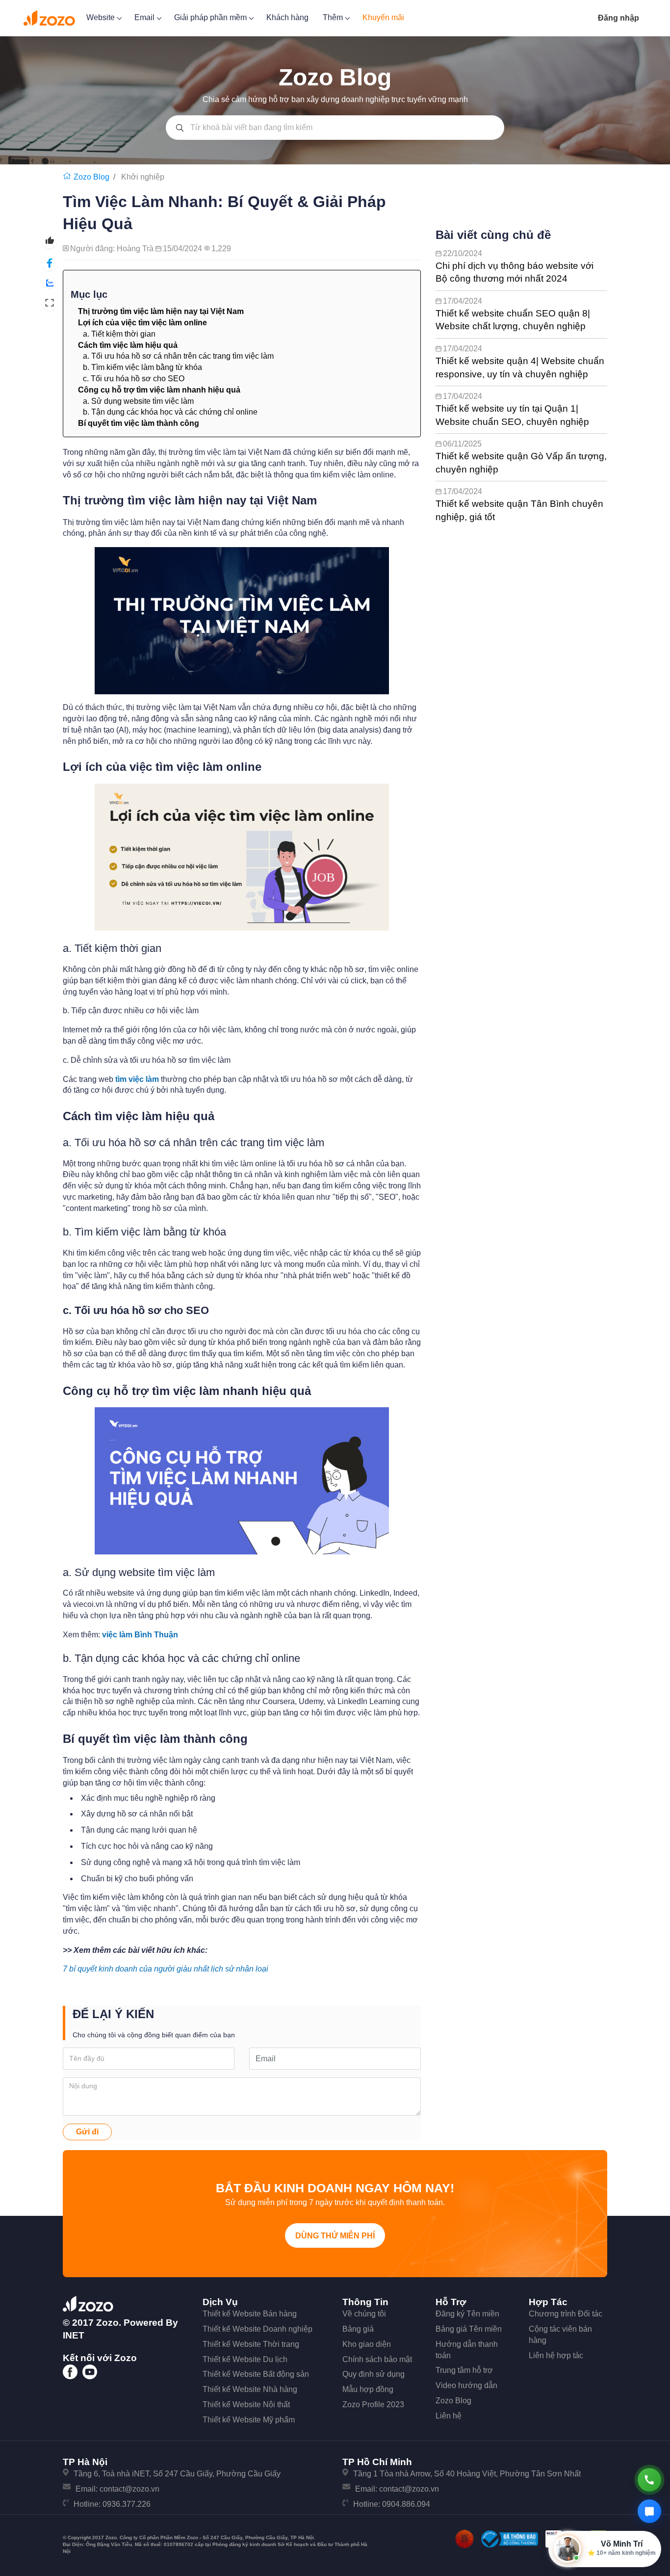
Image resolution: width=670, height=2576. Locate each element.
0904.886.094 (406, 2504)
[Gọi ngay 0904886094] (649, 2480)
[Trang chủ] (68, 177)
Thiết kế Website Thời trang (251, 2344)
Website (102, 17)
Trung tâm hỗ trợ (464, 2370)
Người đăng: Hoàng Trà (113, 249)
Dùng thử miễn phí (335, 2236)
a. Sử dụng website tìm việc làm (138, 401)
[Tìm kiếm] (180, 128)
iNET (74, 2335)
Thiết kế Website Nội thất (246, 2405)
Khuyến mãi (383, 17)
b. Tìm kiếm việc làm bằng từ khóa (142, 367)
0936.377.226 (127, 2504)
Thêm (334, 17)
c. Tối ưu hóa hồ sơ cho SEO (134, 379)
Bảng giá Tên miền (469, 2329)
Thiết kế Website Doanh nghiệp (258, 2329)
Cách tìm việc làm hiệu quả (128, 345)
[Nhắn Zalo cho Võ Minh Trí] (649, 2511)
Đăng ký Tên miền (467, 2314)
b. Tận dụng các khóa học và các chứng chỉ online (170, 412)
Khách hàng (287, 17)
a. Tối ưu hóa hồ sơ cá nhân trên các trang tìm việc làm (178, 356)
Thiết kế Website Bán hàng (250, 2314)
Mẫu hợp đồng (368, 2389)
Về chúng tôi (364, 2314)
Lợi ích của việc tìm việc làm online (142, 323)
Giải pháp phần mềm (211, 17)
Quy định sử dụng (374, 2374)
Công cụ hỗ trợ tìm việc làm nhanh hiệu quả (159, 390)
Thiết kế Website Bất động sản (256, 2374)
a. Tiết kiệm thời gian (119, 334)
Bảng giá (358, 2329)
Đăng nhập (618, 18)
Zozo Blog (453, 2401)
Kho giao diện (367, 2344)
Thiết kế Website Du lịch (245, 2359)
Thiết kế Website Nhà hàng (250, 2389)
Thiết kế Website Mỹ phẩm (249, 2420)
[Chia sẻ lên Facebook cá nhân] (50, 263)
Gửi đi (87, 2132)
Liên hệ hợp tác (556, 2355)
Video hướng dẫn (466, 2385)
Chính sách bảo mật (377, 2359)
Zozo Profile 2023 (373, 2405)
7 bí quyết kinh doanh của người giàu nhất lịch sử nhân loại (167, 1969)
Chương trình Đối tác (566, 2314)
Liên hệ (449, 2416)
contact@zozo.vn (129, 2489)
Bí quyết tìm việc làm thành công (139, 423)
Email (145, 17)
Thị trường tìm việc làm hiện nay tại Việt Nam (161, 311)
